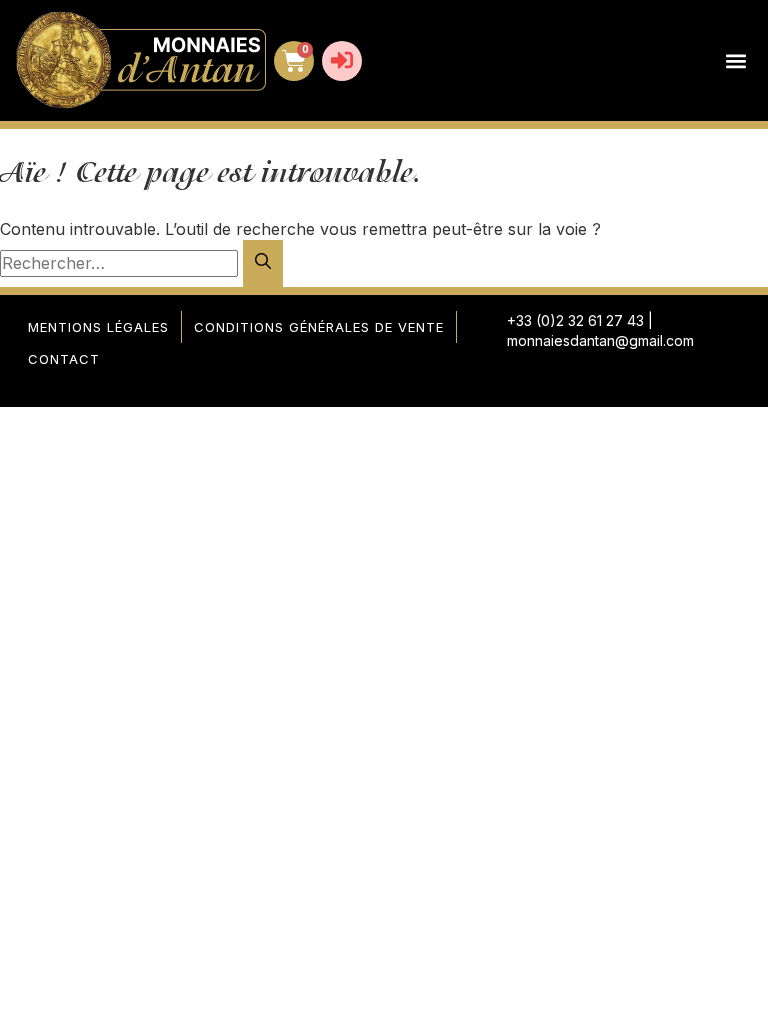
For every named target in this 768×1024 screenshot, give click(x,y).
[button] (735, 60)
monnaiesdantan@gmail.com (600, 340)
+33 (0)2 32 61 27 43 (575, 320)
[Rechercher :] (121, 263)
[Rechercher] (263, 263)
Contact (64, 359)
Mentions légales (98, 327)
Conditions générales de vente (319, 327)
